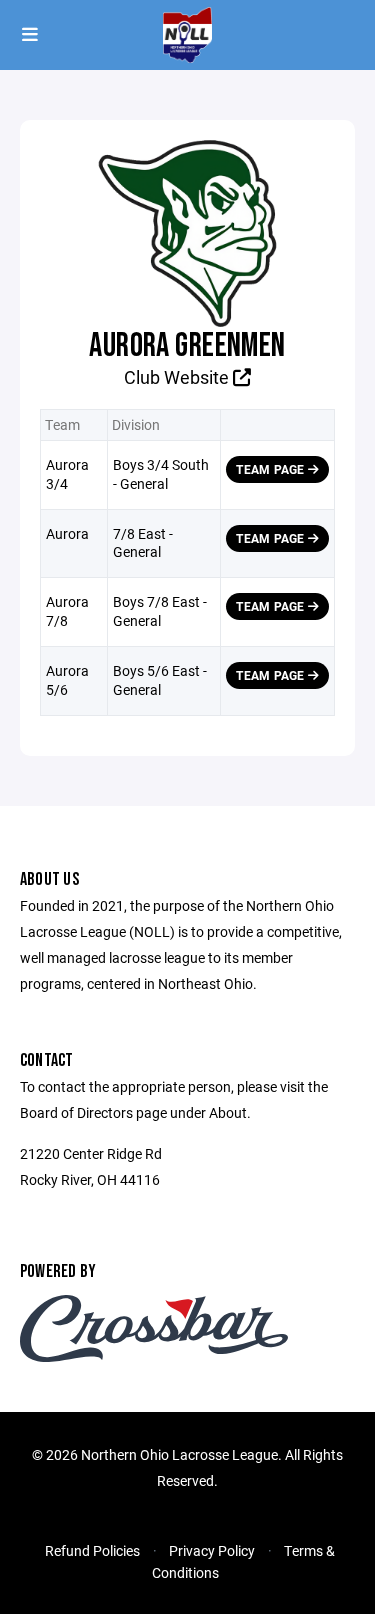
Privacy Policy (212, 1550)
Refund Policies (92, 1550)
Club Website (178, 377)
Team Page (271, 469)
